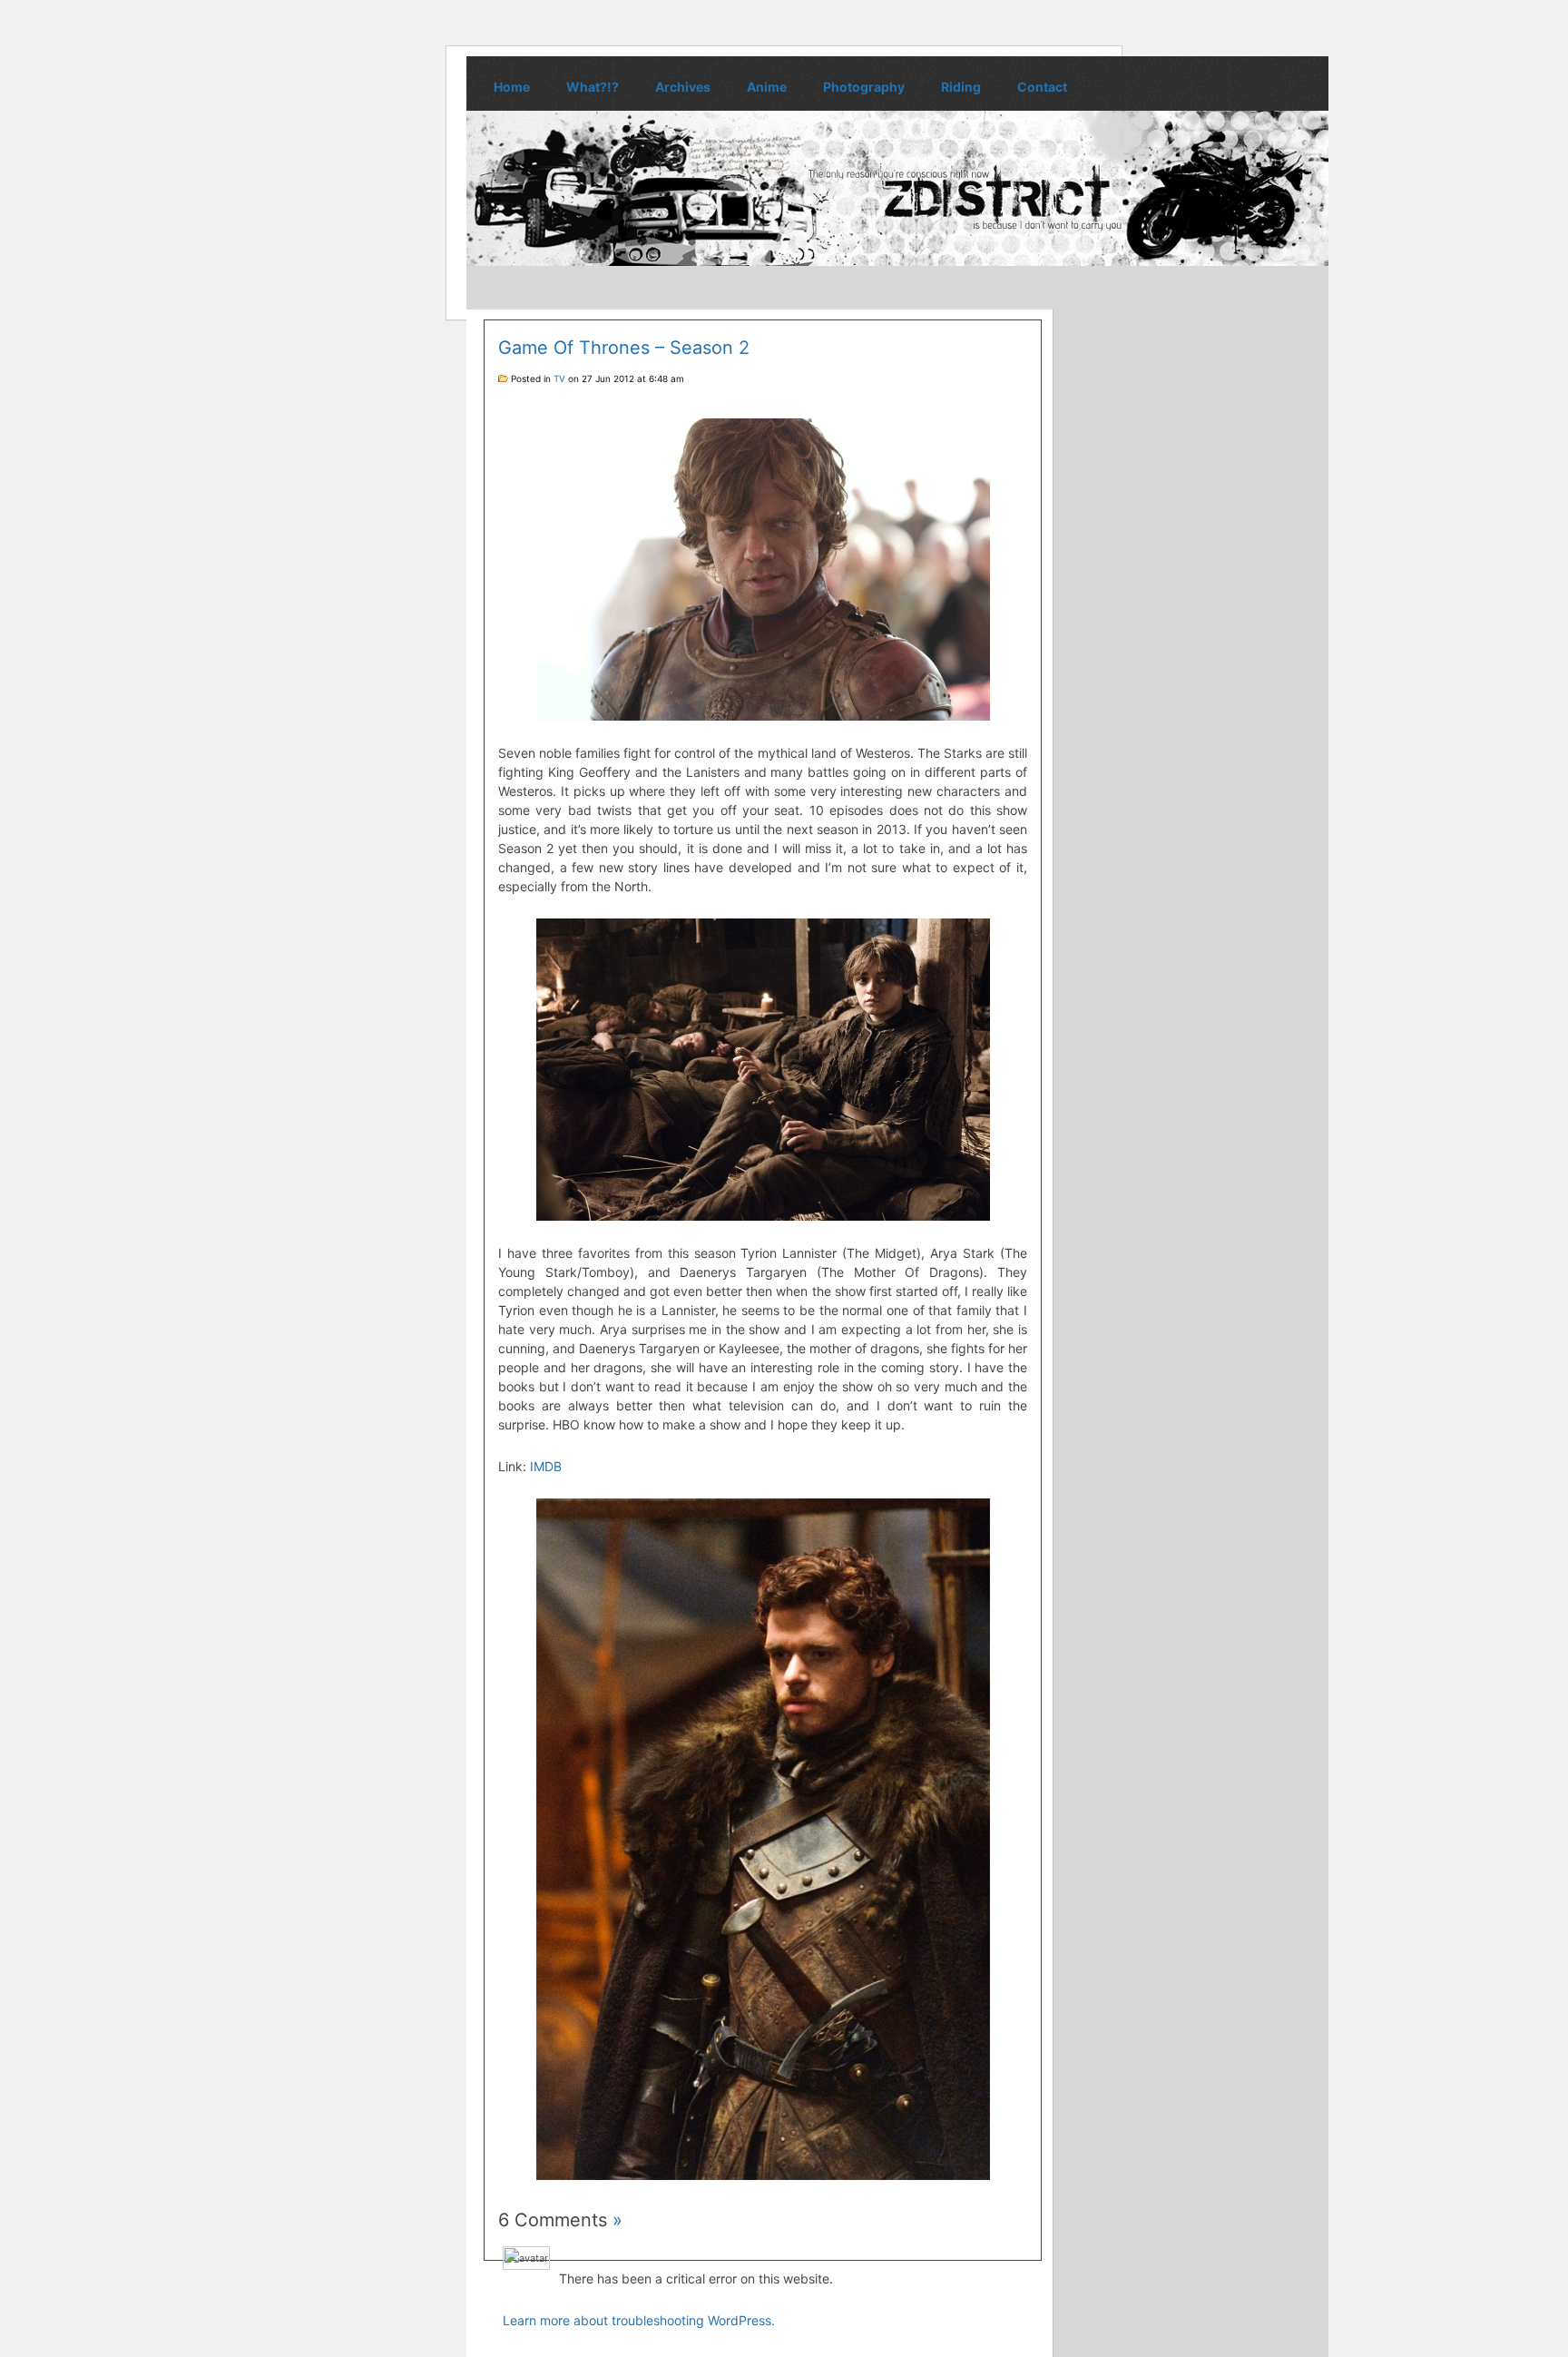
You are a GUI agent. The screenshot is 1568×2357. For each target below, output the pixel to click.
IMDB (546, 1466)
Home (512, 87)
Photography (864, 87)
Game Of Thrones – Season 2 (624, 348)
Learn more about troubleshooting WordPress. (639, 2320)
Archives (683, 87)
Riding (961, 87)
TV (559, 378)
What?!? (593, 87)
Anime (767, 87)
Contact (1042, 87)
